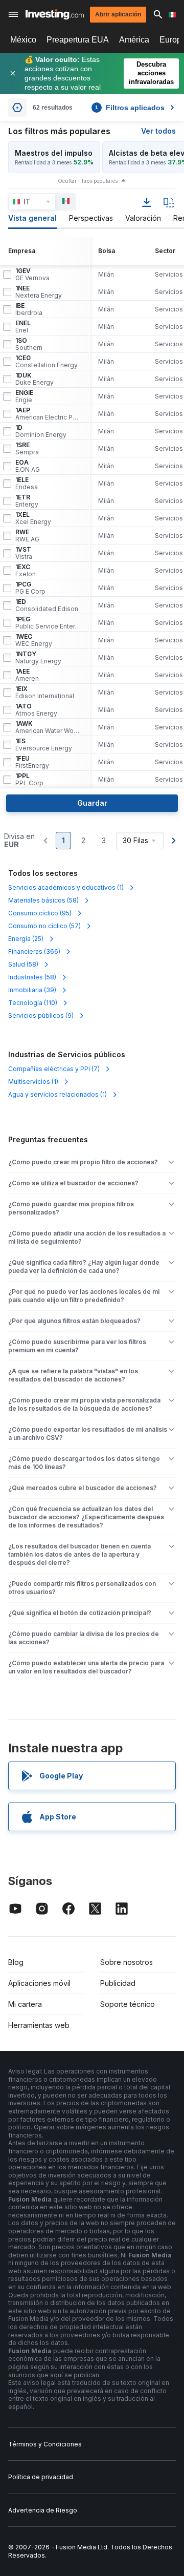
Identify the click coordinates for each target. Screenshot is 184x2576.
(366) (34, 951)
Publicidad (118, 1983)
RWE (27, 536)
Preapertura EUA (78, 40)
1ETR (27, 501)
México (23, 40)
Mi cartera (25, 2004)
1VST (24, 553)
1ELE (27, 484)
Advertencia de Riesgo (43, 2510)
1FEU (32, 762)
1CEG (47, 362)
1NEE (39, 292)
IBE (29, 309)
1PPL (29, 780)
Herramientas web (39, 2025)
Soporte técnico (128, 2004)
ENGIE (24, 396)
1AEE (27, 675)
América (134, 40)
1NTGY (38, 658)
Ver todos (158, 131)
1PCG (30, 588)
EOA (28, 466)
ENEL (23, 327)
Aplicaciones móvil (39, 1983)
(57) (44, 926)
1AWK (48, 727)
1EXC (26, 571)
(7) (54, 1069)
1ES (44, 745)
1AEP (48, 414)
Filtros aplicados (130, 108)
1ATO (36, 710)
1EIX (45, 693)
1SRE (27, 449)
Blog (16, 1962)
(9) (41, 1015)
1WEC (34, 640)
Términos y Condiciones (45, 2444)
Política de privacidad (41, 2477)
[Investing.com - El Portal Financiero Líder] (55, 14)
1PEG (48, 623)
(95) (40, 913)
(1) (66, 887)
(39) (32, 990)
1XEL (33, 518)
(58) (43, 900)
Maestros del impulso (54, 153)
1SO (29, 344)
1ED (47, 605)
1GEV (32, 275)
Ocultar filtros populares (88, 181)
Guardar (92, 803)
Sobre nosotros (126, 1962)
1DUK (34, 379)
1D (41, 431)
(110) (33, 1003)
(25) (26, 939)
